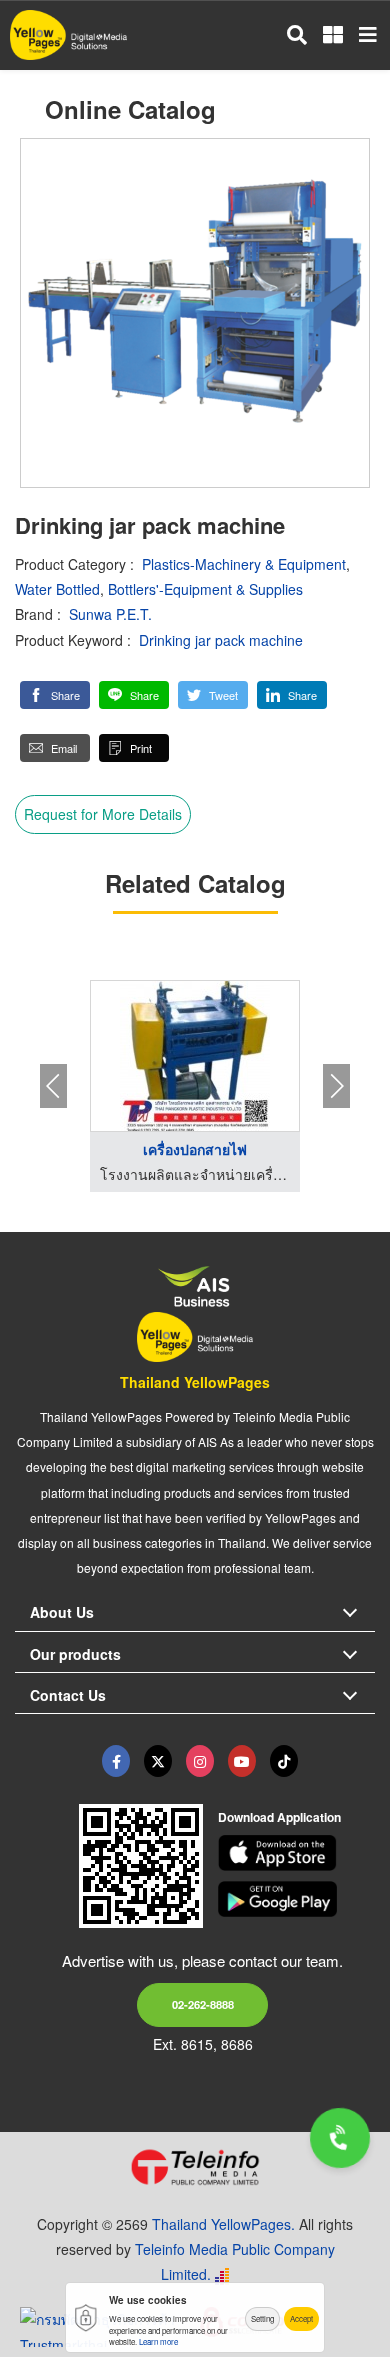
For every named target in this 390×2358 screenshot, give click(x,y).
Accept (301, 2318)
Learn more (158, 2341)
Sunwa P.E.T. (110, 614)
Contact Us (68, 1695)
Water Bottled (57, 589)
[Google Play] (297, 1899)
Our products (75, 1654)
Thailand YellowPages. (223, 2224)
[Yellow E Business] (116, 1761)
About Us (62, 1612)
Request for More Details (103, 814)
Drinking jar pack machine (221, 640)
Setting (262, 2318)
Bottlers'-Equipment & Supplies (205, 589)
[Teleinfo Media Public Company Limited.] (195, 2167)
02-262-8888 (203, 2004)
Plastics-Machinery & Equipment (244, 564)
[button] (55, 695)
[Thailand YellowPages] (158, 1761)
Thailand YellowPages (195, 1382)
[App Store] (297, 1853)
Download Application (279, 1817)
